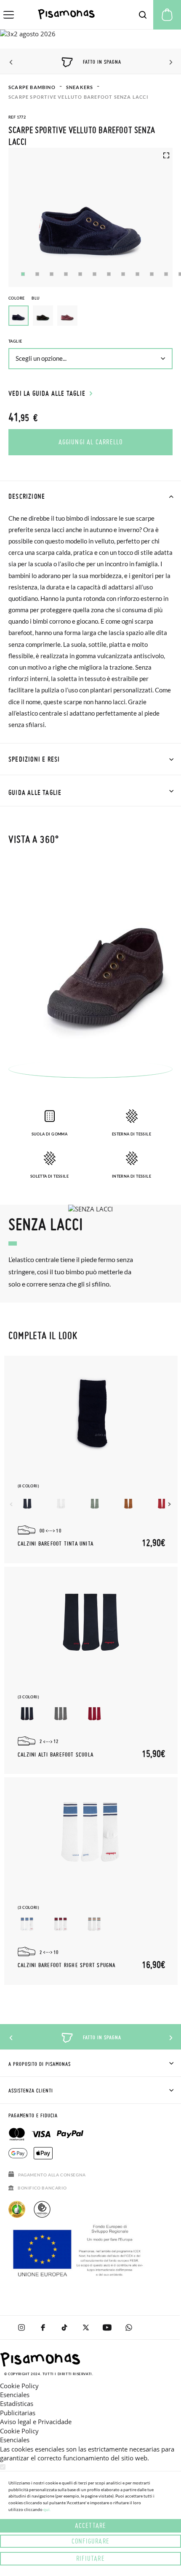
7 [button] (109, 274)
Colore (24, 298)
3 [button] (52, 274)
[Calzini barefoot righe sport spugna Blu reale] (27, 1925)
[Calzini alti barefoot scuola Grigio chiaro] (61, 1714)
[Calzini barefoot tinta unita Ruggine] (128, 1503)
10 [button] (152, 274)
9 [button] (137, 274)
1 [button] (23, 274)
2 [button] (37, 274)
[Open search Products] (143, 15)
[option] (43, 316)
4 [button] (66, 274)
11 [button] (166, 274)
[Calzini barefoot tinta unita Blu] (27, 1503)
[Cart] (167, 15)
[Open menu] (9, 15)
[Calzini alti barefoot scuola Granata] (94, 1714)
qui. (47, 2509)
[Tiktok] (64, 2327)
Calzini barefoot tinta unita (56, 1544)
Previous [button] (12, 62)
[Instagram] (21, 2327)
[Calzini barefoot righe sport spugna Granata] (61, 1925)
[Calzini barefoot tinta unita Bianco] (61, 1503)
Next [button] (169, 62)
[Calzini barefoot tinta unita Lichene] (94, 1503)
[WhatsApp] (129, 2327)
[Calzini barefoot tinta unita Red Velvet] (162, 1503)
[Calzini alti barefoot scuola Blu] (27, 1714)
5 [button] (80, 274)
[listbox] (90, 318)
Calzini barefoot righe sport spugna (67, 1965)
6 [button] (94, 274)
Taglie (15, 341)
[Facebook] (43, 2327)
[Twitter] (86, 2327)
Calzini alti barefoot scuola (56, 1755)
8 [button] (123, 274)
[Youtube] (107, 2327)
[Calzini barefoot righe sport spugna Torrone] (94, 1925)
